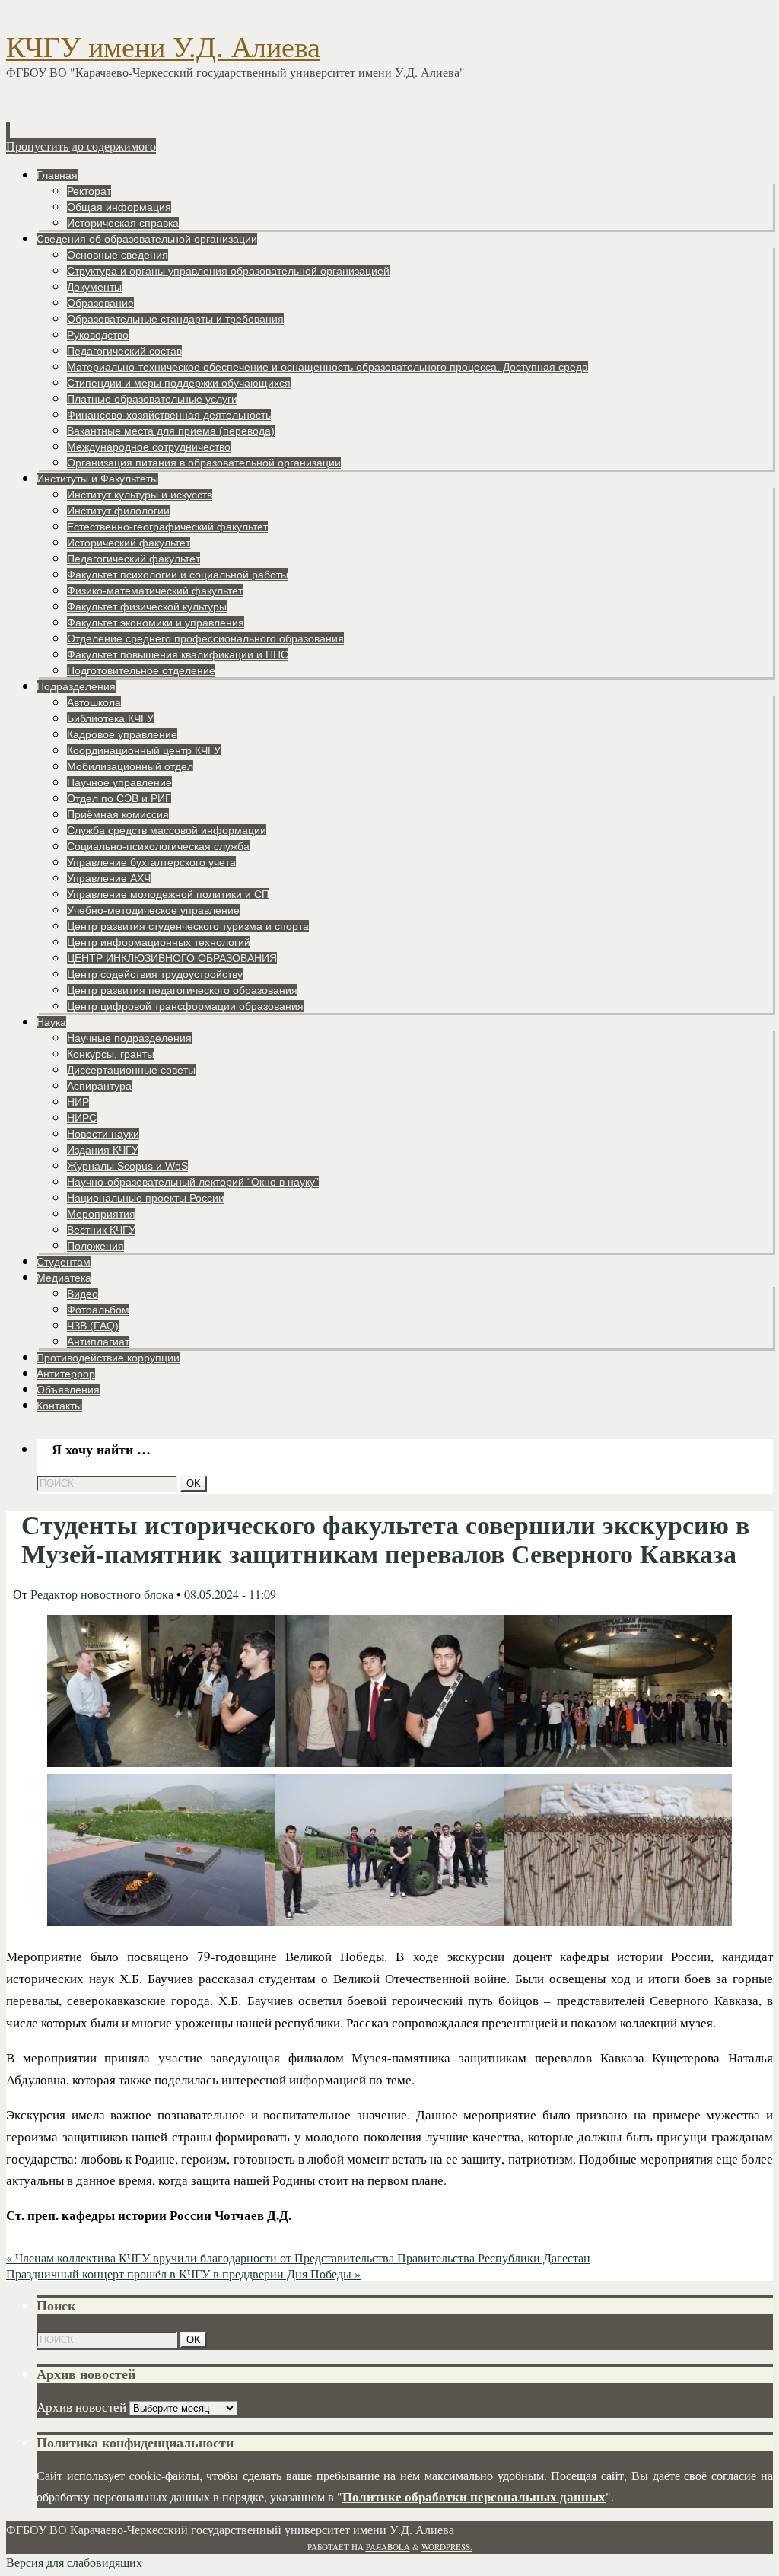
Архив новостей (81, 2407)
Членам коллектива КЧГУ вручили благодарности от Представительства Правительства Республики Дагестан (298, 2258)
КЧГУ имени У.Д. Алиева (163, 47)
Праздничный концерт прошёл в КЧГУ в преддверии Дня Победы (183, 2274)
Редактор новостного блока (102, 1594)
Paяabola (388, 2547)
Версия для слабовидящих (74, 2562)
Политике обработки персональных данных (474, 2496)
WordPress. (447, 2547)
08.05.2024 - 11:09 (230, 1594)
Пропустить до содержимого (81, 146)
